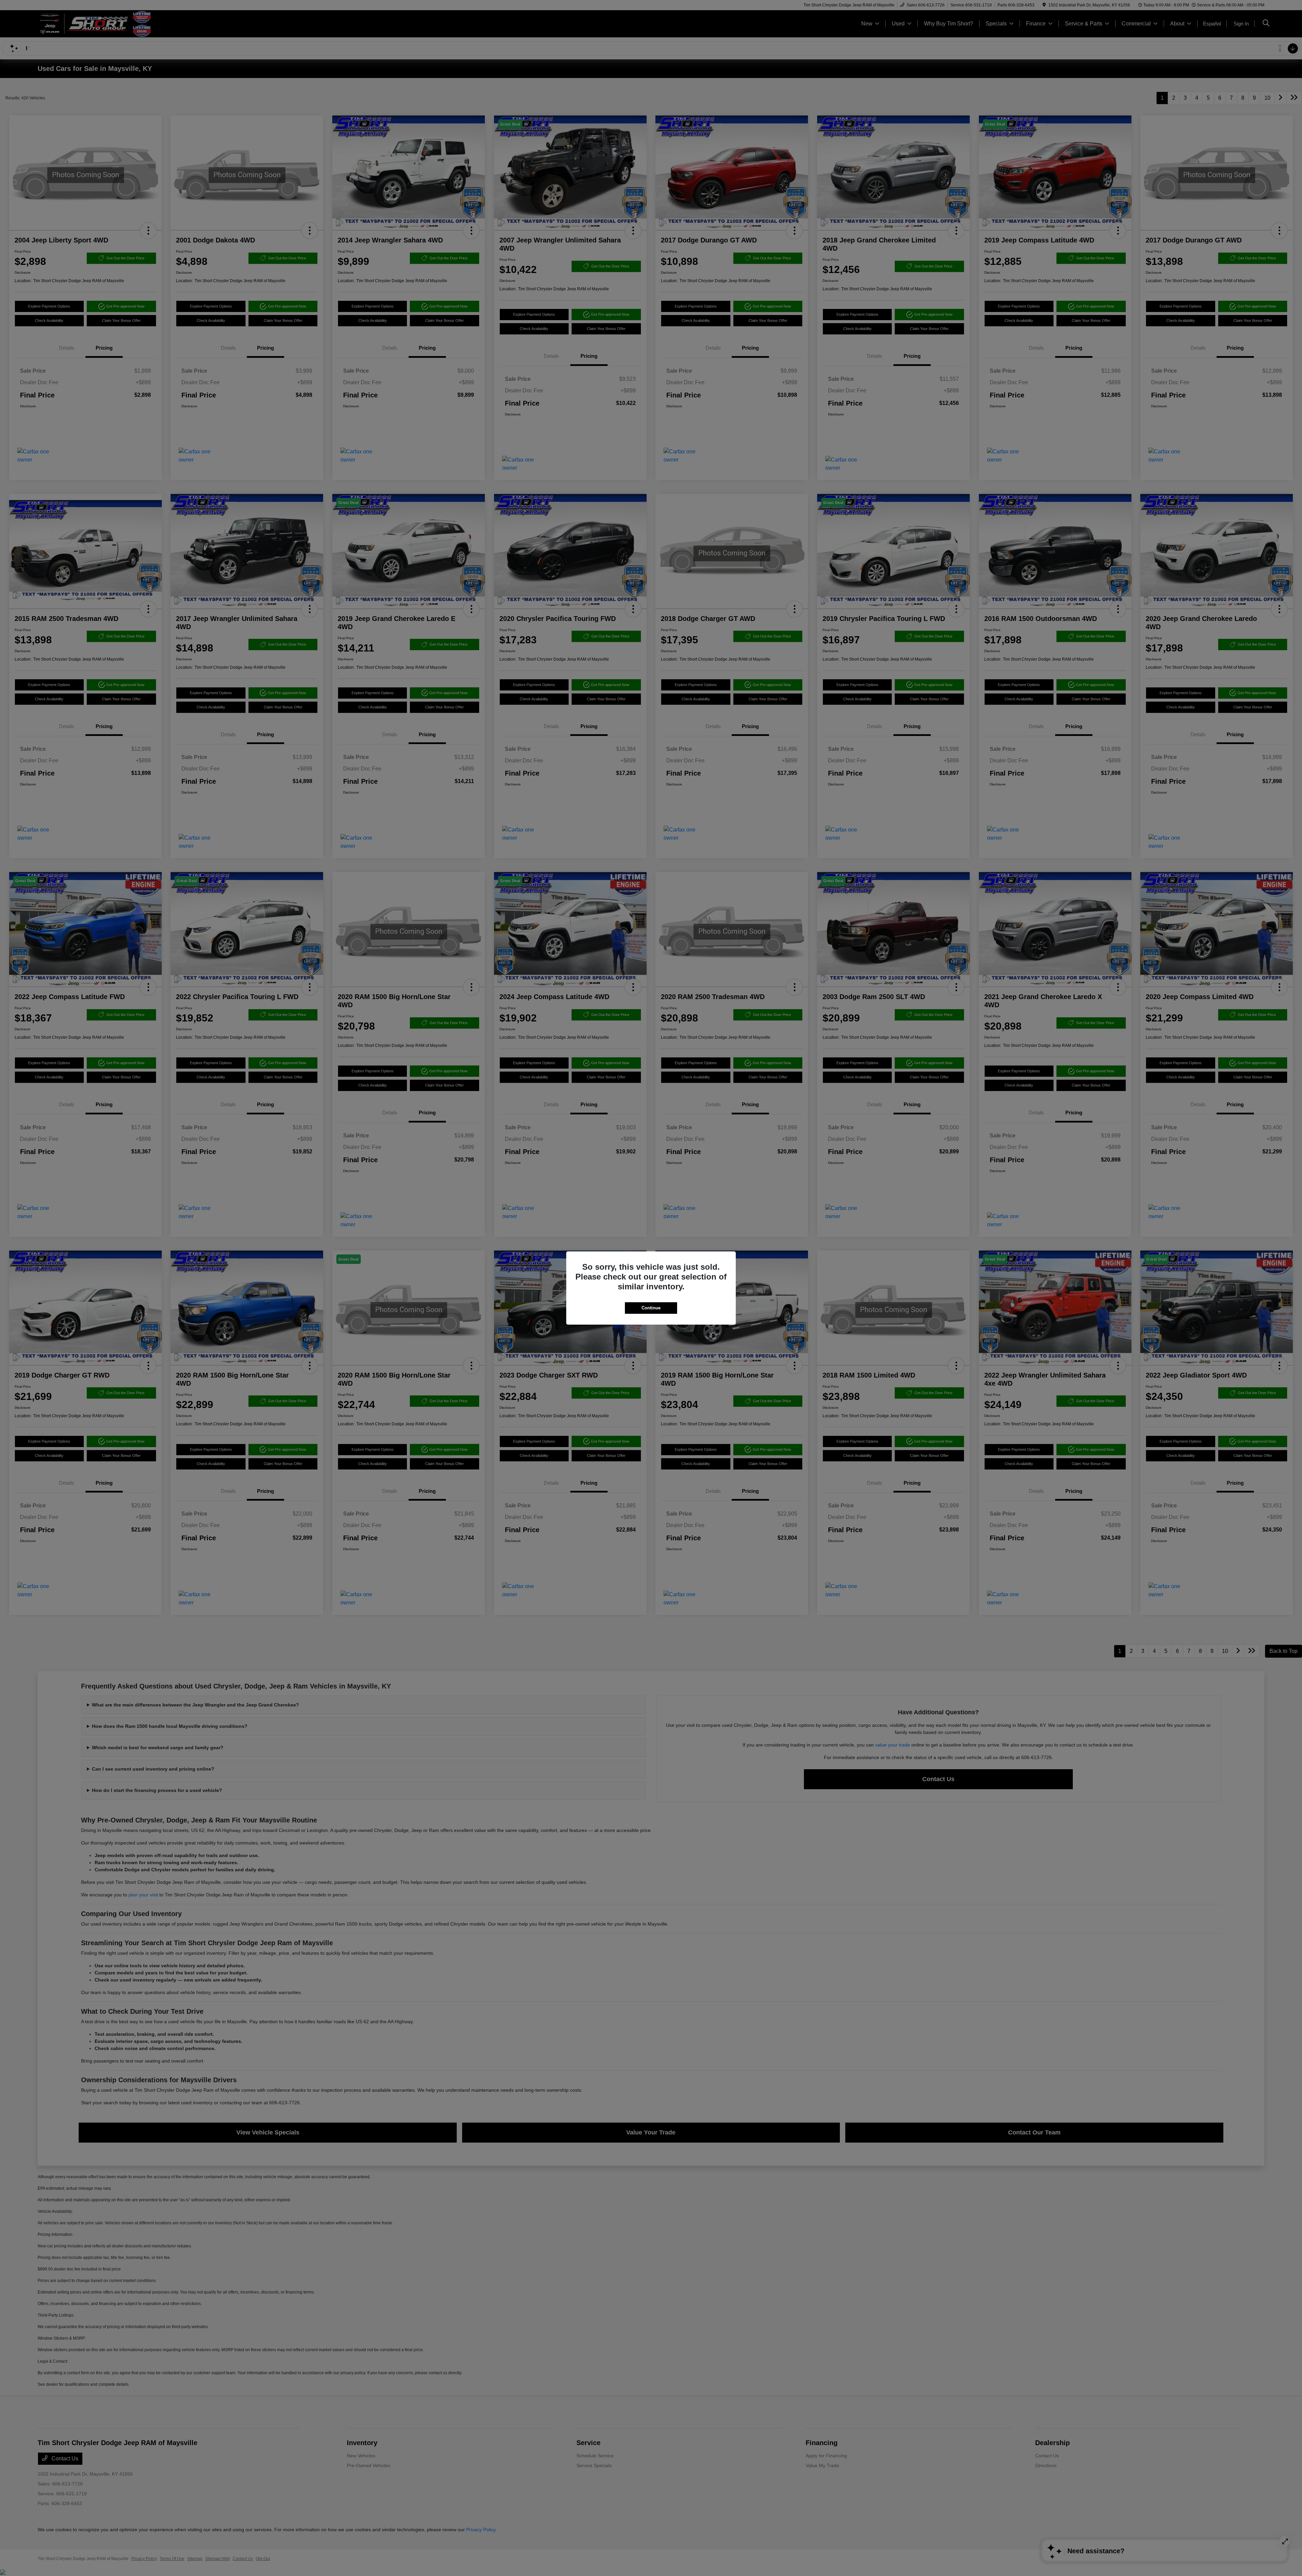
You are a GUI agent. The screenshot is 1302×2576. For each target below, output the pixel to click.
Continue (651, 1308)
